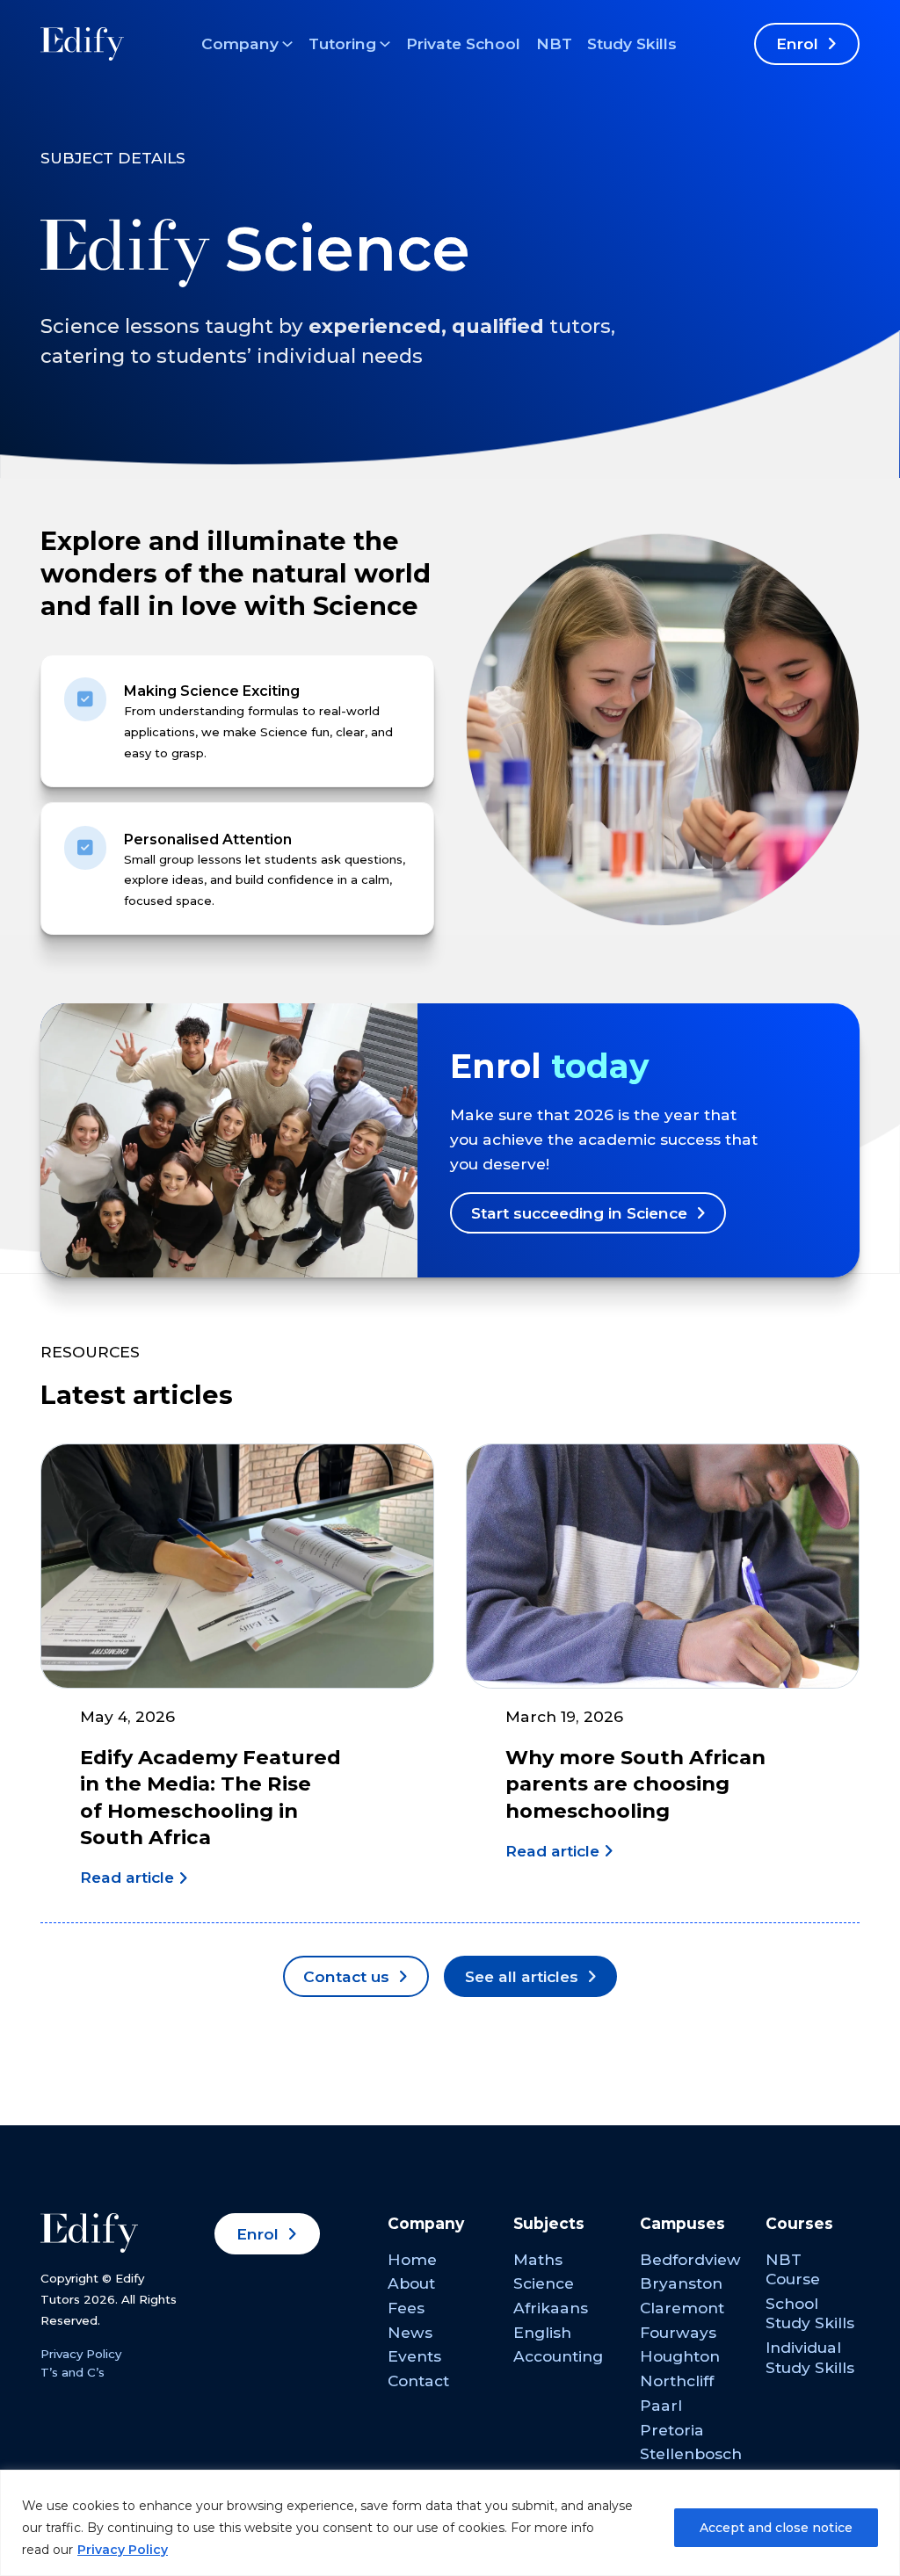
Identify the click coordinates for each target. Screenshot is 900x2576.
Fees (406, 2308)
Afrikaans (551, 2308)
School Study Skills (810, 2313)
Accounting (558, 2356)
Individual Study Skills (810, 2357)
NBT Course (793, 2269)
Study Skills (632, 43)
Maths (538, 2259)
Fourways (678, 2332)
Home (412, 2259)
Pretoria (672, 2430)
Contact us (346, 1976)
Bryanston (681, 2283)
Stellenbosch (691, 2453)
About (411, 2283)
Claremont (682, 2308)
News (410, 2332)
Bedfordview (690, 2259)
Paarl (661, 2405)
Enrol (797, 43)
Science (544, 2283)
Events (414, 2356)
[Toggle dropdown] (287, 44)
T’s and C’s (73, 2372)
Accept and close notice (776, 2528)
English (542, 2332)
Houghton (680, 2356)
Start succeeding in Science (579, 1213)
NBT (554, 43)
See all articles (522, 1976)
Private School (463, 43)
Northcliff (677, 2381)
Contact (418, 2381)
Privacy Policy (123, 2550)
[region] (450, 2523)
